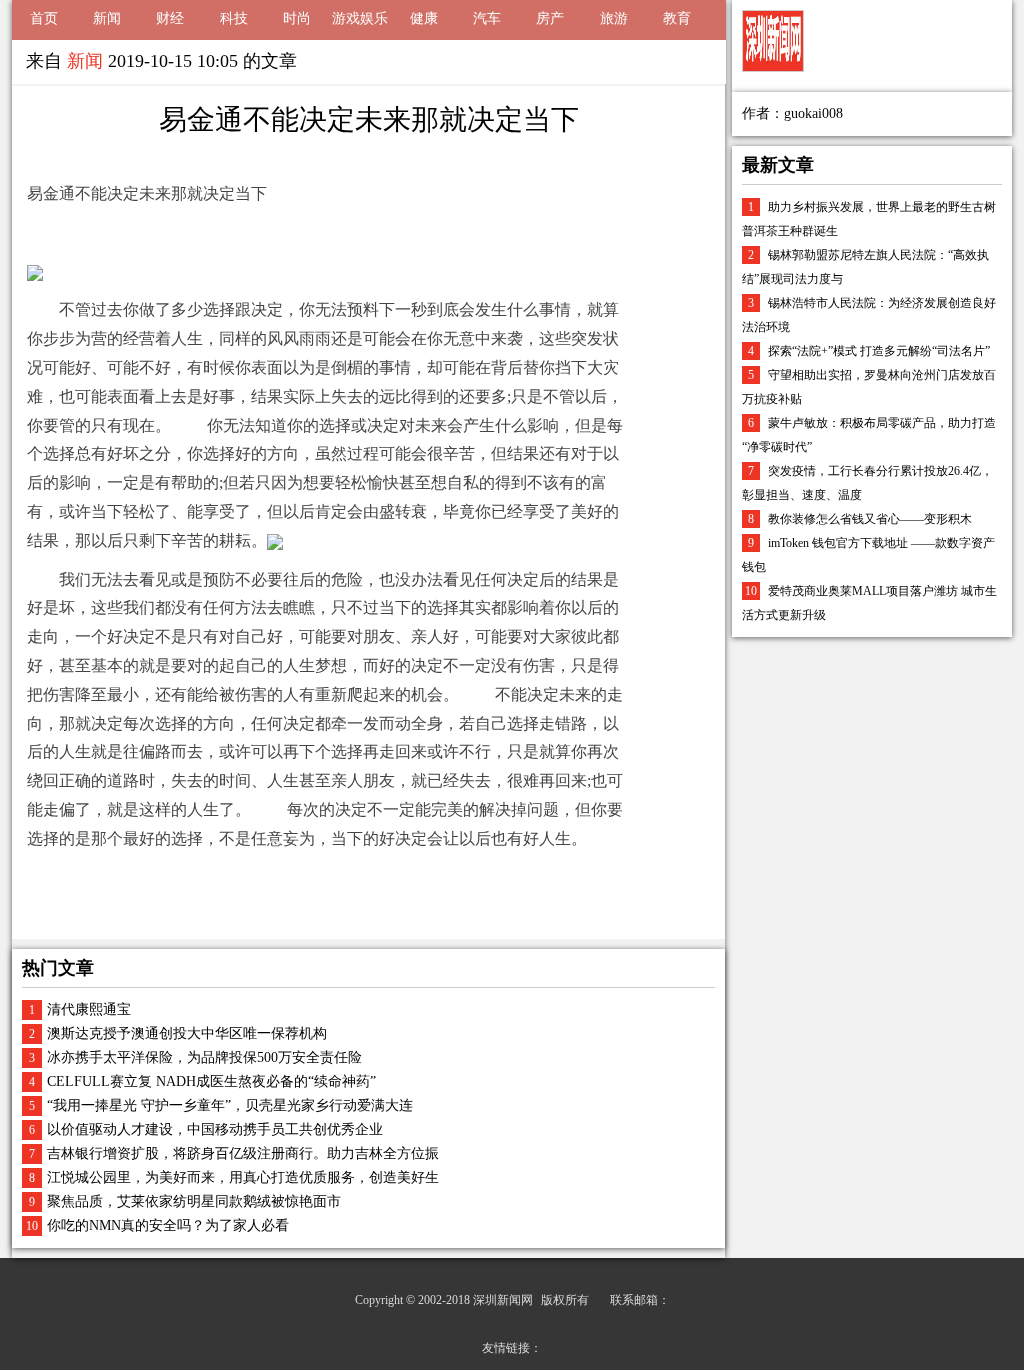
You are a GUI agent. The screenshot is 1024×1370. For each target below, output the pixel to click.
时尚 (297, 18)
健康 (424, 18)
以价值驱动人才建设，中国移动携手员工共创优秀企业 (215, 1129)
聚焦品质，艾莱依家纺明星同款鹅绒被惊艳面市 (194, 1201)
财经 (170, 18)
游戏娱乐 (360, 18)
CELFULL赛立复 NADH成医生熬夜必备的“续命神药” (211, 1081)
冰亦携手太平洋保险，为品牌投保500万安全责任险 (204, 1057)
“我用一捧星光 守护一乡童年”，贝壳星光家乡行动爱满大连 (230, 1105)
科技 (234, 18)
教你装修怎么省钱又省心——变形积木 (870, 519)
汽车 (487, 18)
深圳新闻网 (503, 1300)
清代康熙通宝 (89, 1009)
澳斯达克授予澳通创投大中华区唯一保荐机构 (187, 1033)
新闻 (107, 18)
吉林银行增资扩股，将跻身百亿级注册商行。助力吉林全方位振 (243, 1153)
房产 (550, 18)
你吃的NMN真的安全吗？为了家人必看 (168, 1225)
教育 (677, 18)
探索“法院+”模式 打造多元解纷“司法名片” (879, 351)
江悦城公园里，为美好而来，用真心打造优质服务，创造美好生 (243, 1177)
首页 (44, 18)
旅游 (614, 18)
